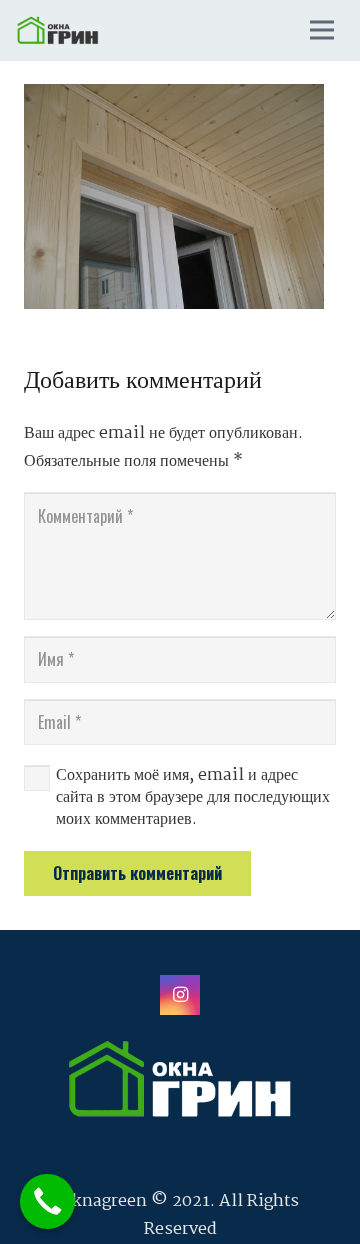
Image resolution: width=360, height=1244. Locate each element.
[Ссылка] (57, 30)
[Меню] (322, 30)
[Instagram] (180, 995)
